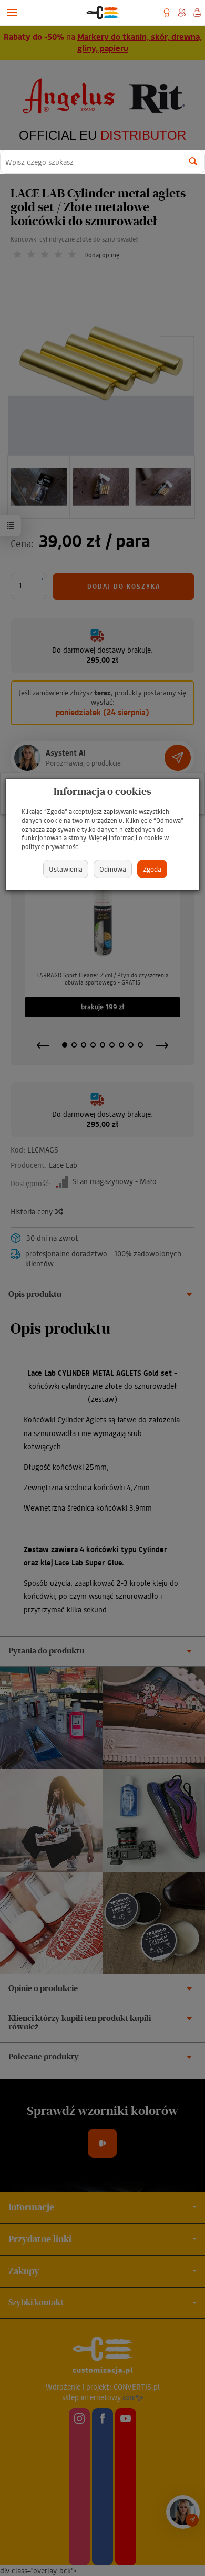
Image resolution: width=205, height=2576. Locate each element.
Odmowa (113, 869)
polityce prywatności (51, 847)
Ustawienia (66, 869)
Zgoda (152, 869)
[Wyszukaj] (193, 162)
